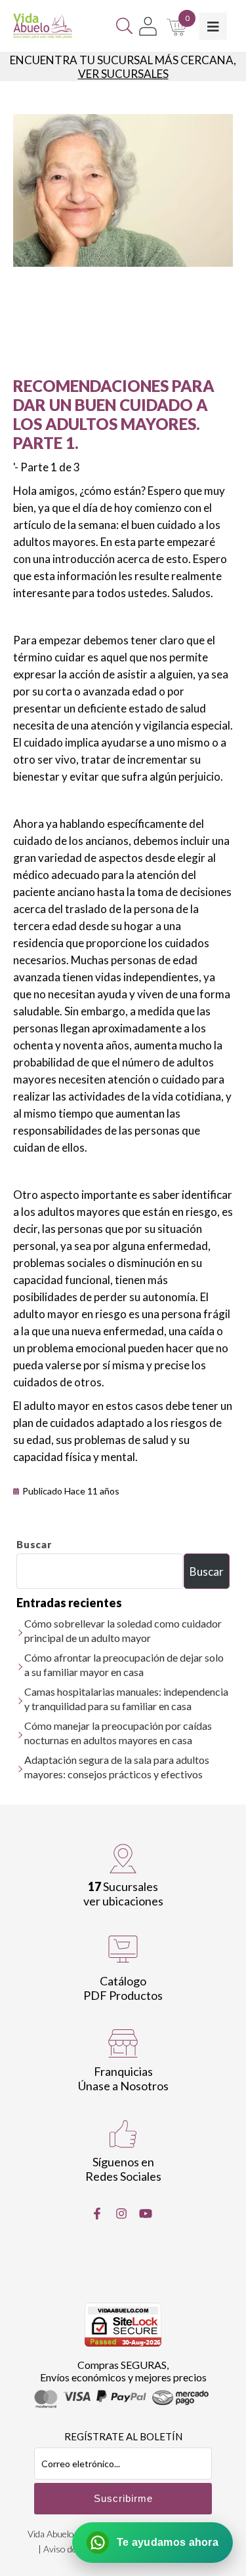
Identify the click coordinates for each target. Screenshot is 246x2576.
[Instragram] (121, 2214)
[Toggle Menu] (213, 26)
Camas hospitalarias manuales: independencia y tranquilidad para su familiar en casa (126, 1699)
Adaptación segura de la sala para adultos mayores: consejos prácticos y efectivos (117, 1767)
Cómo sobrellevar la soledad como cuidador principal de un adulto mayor (123, 1630)
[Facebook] (97, 2214)
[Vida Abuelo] (43, 26)
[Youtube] (146, 2214)
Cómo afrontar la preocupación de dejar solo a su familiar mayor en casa (124, 1665)
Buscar (34, 1544)
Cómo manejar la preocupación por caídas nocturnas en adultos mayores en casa (118, 1733)
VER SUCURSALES (123, 74)
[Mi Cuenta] (148, 26)
